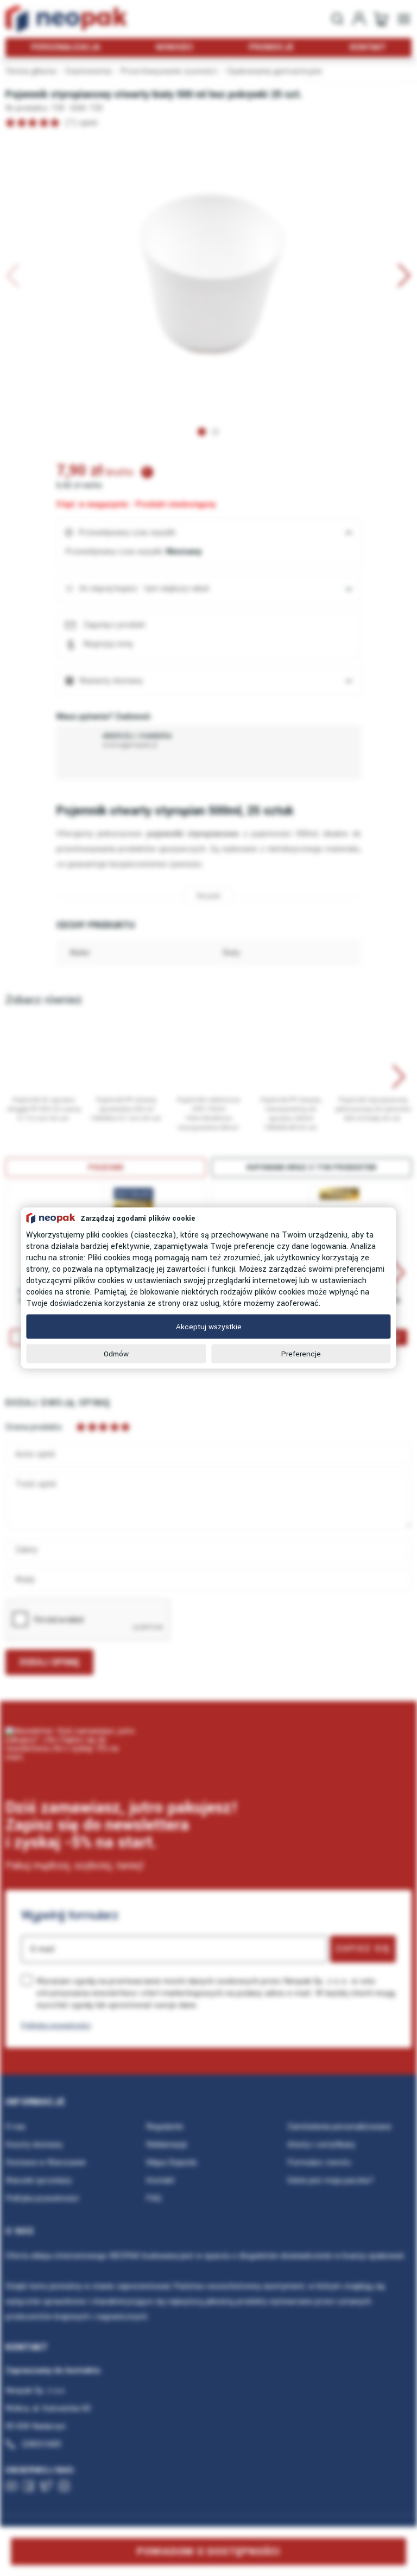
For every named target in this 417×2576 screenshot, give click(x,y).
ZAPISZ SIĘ (363, 1949)
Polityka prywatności (56, 2025)
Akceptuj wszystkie (209, 1327)
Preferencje (301, 1354)
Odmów (116, 1354)
